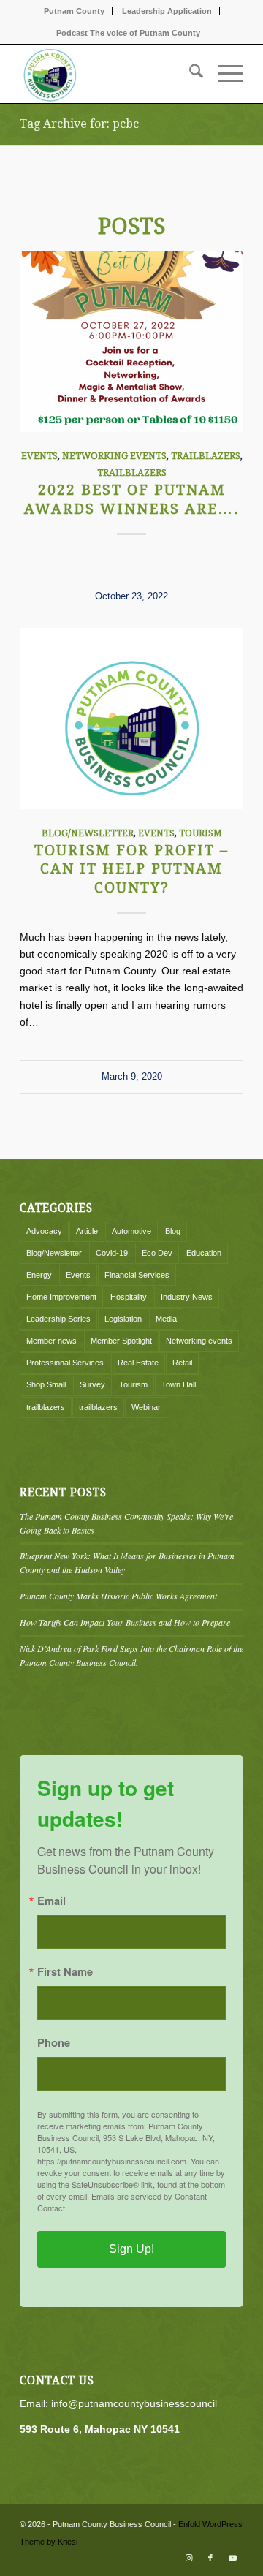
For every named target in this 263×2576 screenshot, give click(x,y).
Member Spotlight (121, 1341)
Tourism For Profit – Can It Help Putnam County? (131, 869)
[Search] (189, 74)
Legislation (123, 1319)
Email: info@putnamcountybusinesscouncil (118, 2403)
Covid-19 (112, 1253)
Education (204, 1253)
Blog (173, 1231)
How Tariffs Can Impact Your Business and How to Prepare (125, 1622)
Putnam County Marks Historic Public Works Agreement (118, 1596)
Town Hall (179, 1384)
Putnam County (74, 11)
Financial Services (137, 1275)
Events (39, 456)
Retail (182, 1363)
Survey (92, 1384)
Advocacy (44, 1231)
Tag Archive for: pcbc (79, 124)
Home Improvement (61, 1297)
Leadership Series (58, 1319)
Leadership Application (167, 11)
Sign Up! (131, 2249)
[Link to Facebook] (210, 2558)
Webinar (146, 1407)
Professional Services (65, 1363)
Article (87, 1231)
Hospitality (129, 1297)
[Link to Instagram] (188, 2558)
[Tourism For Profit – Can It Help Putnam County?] (131, 718)
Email (52, 1901)
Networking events (114, 456)
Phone (54, 2043)
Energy (39, 1275)
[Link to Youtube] (232, 2558)
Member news (52, 1341)
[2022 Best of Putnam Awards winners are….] (131, 342)
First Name (65, 1972)
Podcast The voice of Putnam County (128, 33)
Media (166, 1319)
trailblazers (206, 456)
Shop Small (46, 1384)
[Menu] (223, 74)
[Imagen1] (109, 74)
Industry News (187, 1297)
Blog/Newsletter (88, 833)
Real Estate (138, 1363)
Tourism (201, 833)
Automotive (131, 1231)
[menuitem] (75, 11)
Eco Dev (157, 1253)
